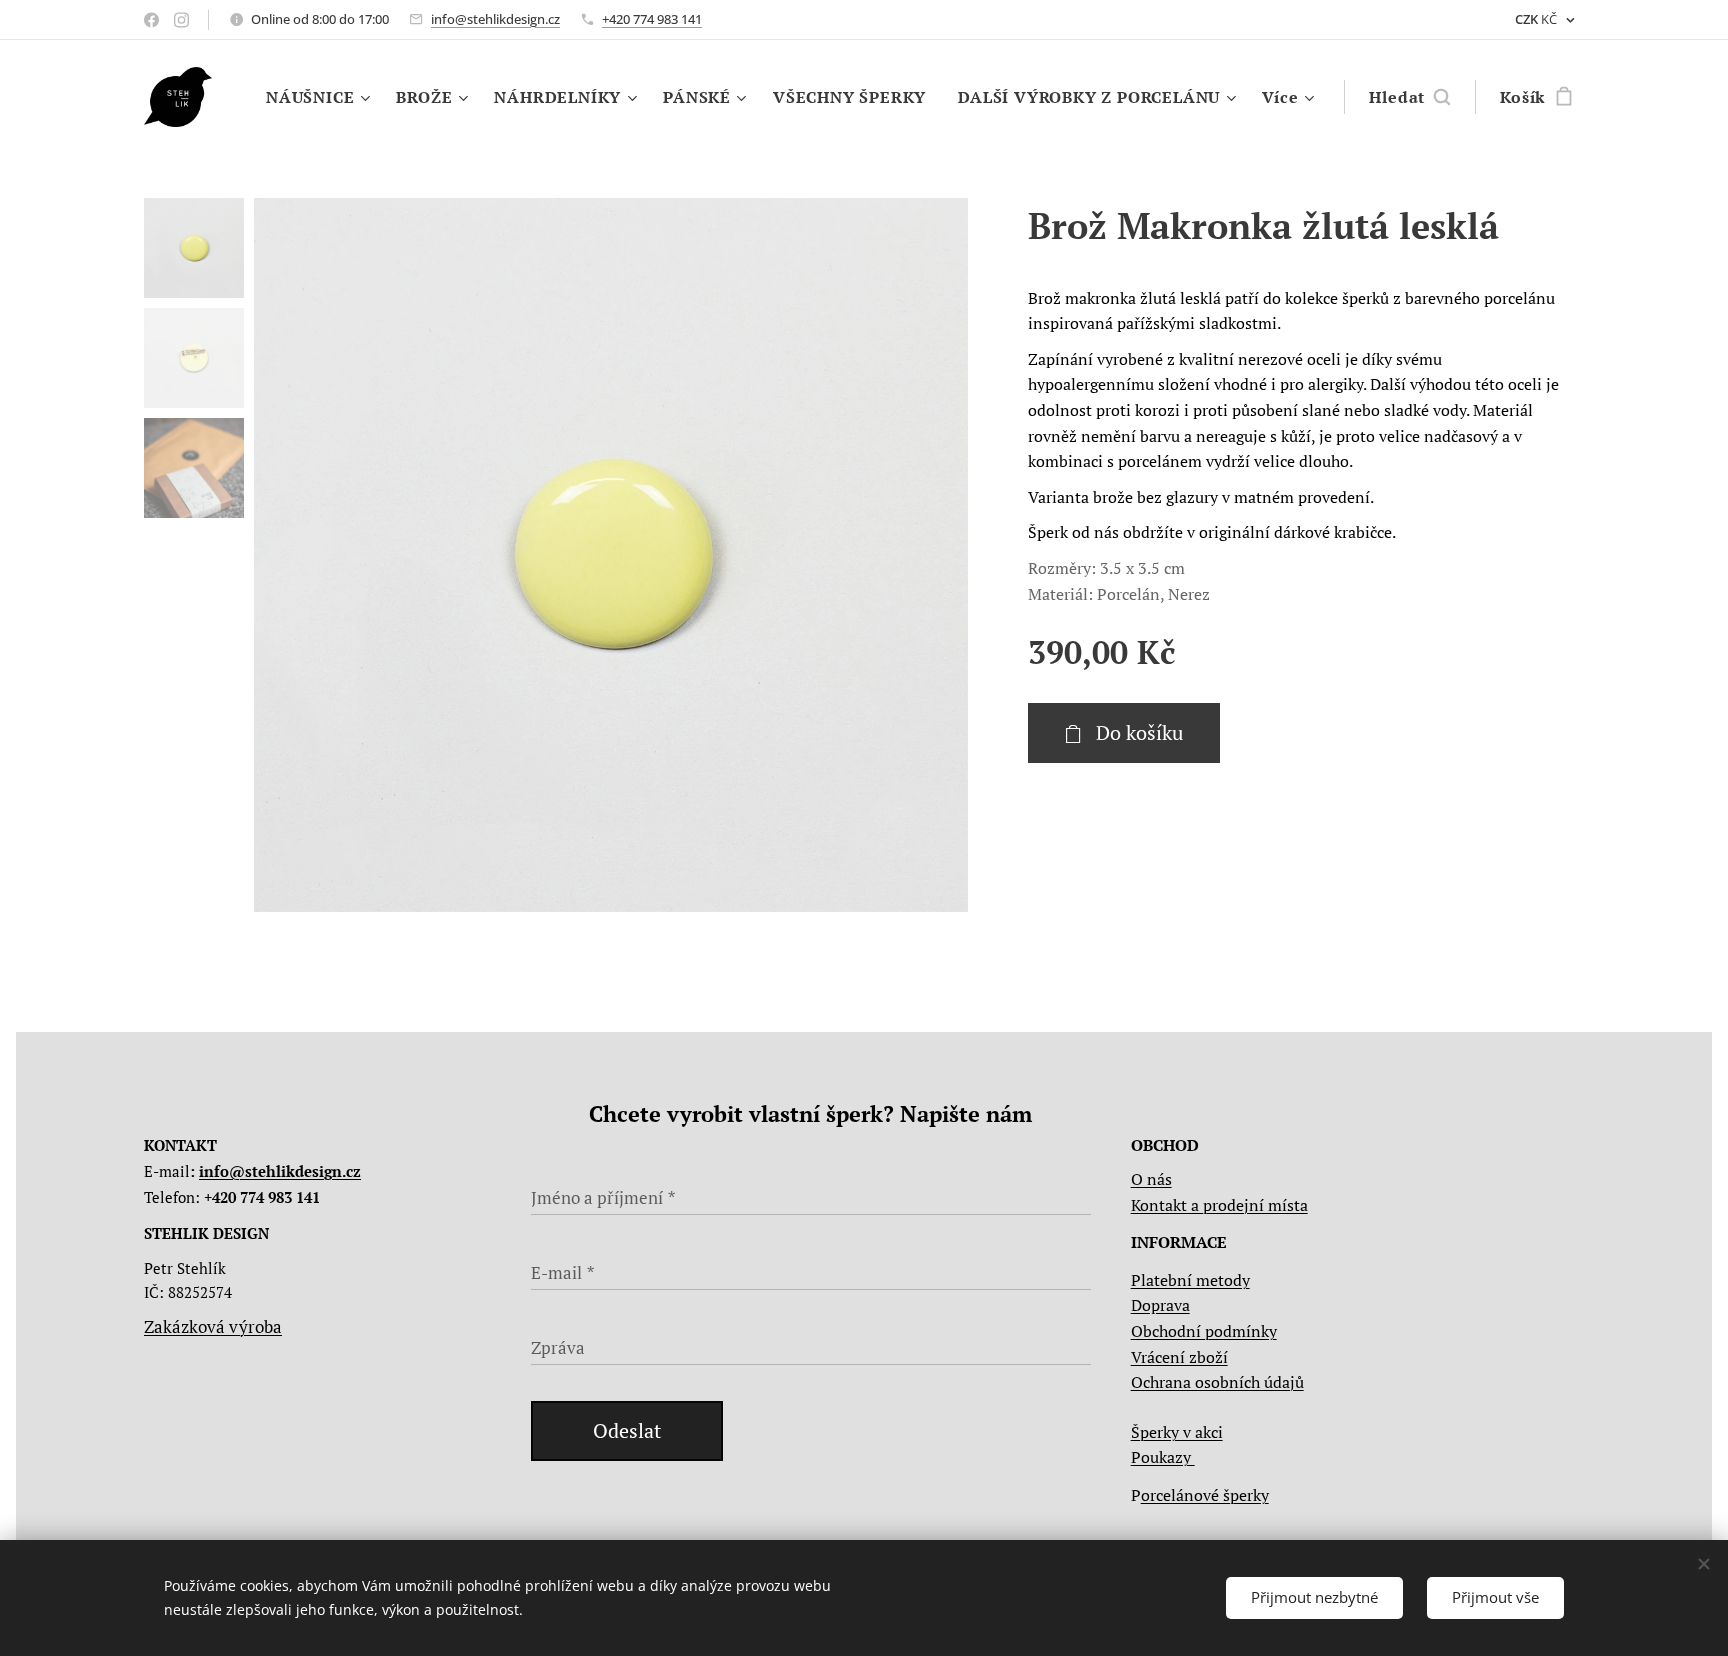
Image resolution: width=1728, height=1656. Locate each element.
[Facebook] (151, 20)
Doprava (1160, 1305)
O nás (1151, 1179)
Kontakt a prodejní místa (1219, 1205)
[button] (1409, 97)
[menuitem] (320, 97)
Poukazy (1163, 1457)
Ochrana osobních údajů (1217, 1382)
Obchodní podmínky (1204, 1331)
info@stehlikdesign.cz (495, 19)
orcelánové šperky (1205, 1495)
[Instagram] (181, 20)
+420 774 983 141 (652, 19)
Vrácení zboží (1179, 1357)
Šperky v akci (1177, 1432)
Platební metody (1190, 1280)
